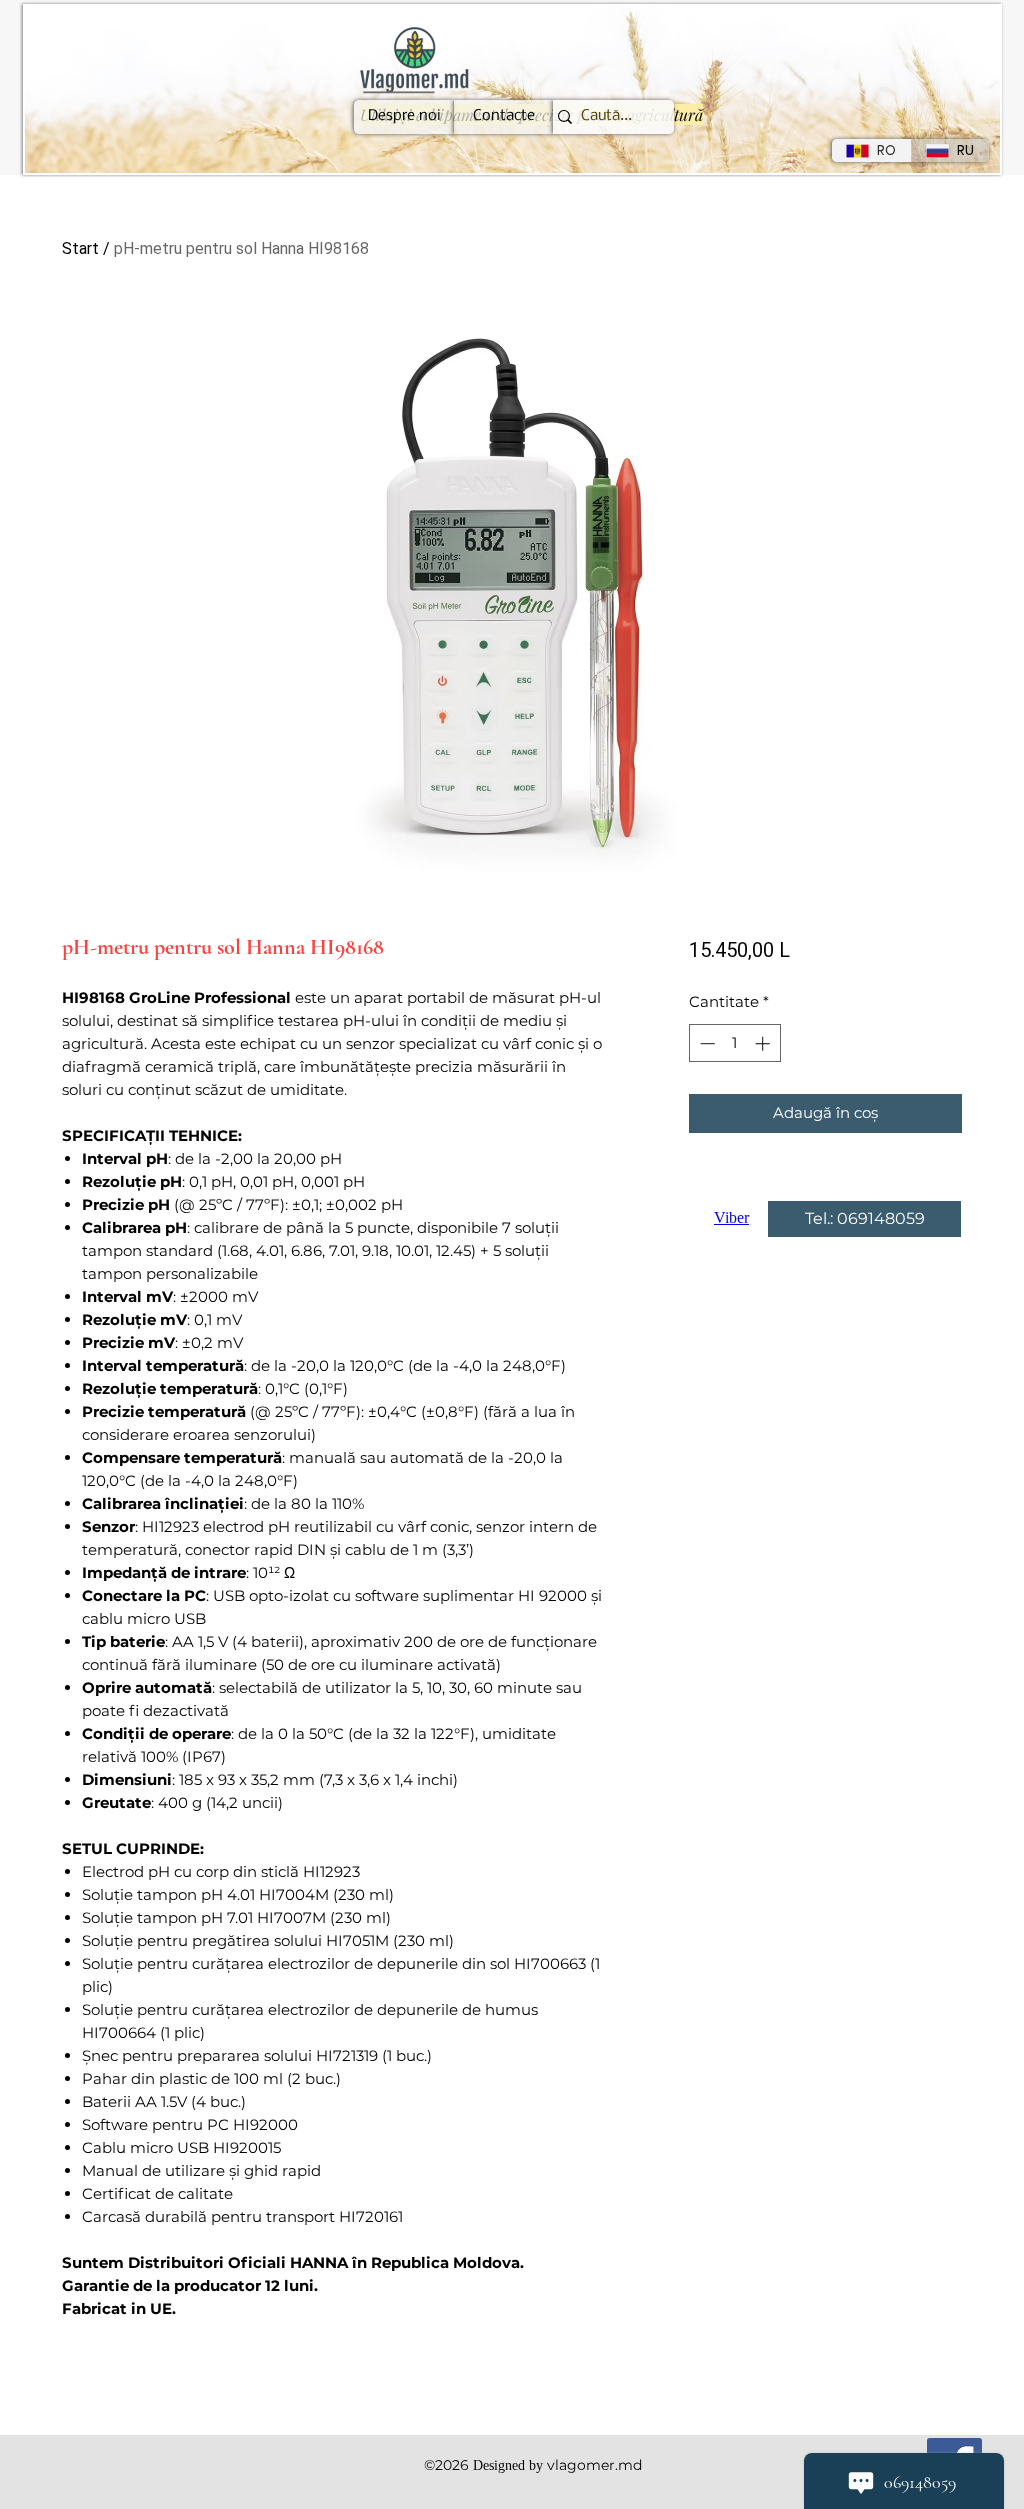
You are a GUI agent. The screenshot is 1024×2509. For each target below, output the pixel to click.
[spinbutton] (734, 1043)
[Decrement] (705, 1043)
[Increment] (764, 1043)
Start (80, 248)
